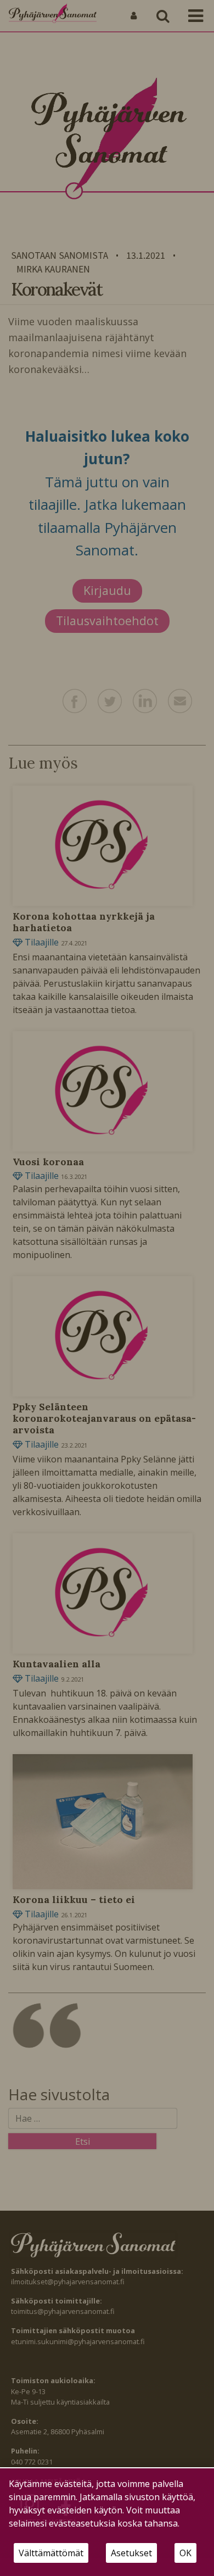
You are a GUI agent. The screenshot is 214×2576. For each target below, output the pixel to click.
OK (185, 2553)
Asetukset (131, 2553)
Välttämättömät (51, 2553)
